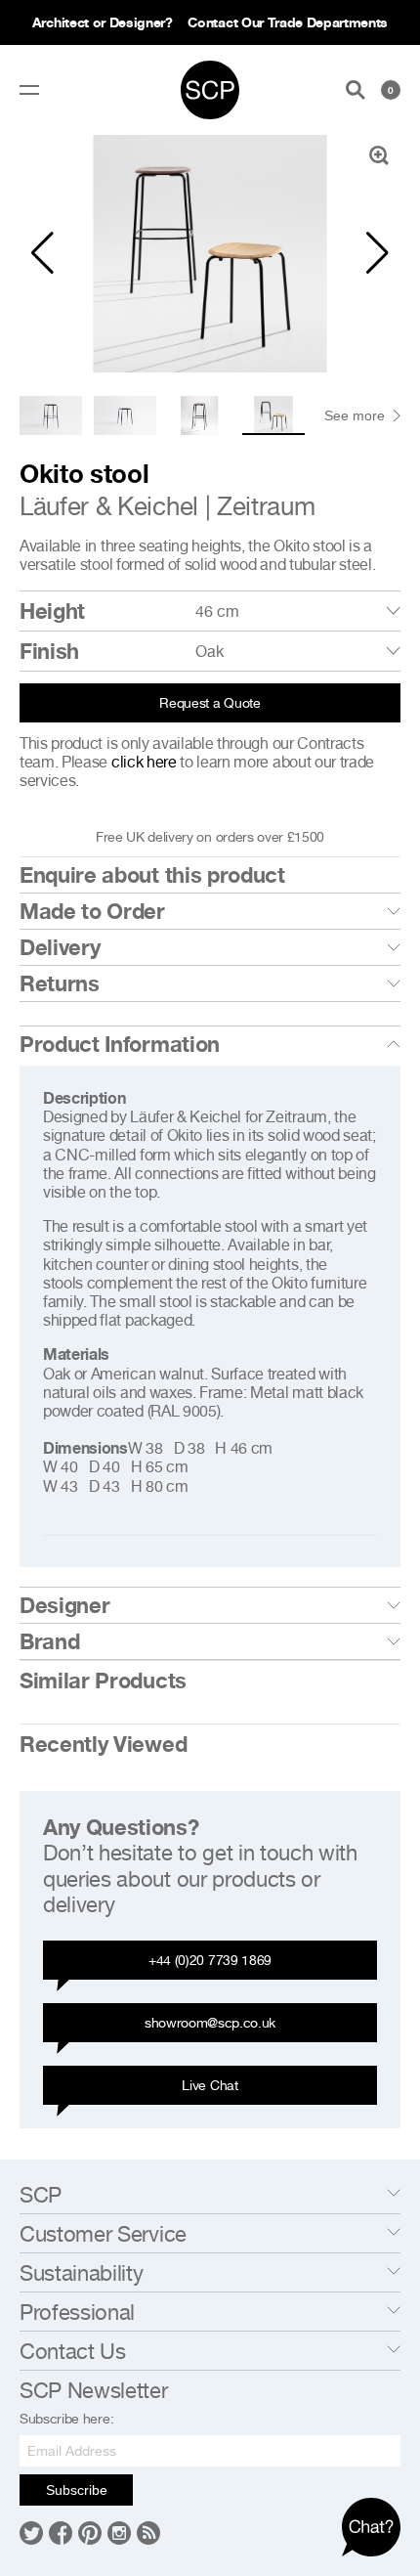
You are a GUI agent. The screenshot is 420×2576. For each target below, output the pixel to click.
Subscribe (77, 2490)
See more (355, 415)
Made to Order (92, 911)
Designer (64, 1605)
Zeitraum (266, 506)
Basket (391, 90)
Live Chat (210, 2085)
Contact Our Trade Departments (288, 22)
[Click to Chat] (371, 2527)
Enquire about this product (152, 875)
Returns (60, 983)
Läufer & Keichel (109, 506)
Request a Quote (210, 702)
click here (144, 762)
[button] (42, 253)
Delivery (60, 947)
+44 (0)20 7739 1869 (210, 1960)
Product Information (120, 1044)
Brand (49, 1641)
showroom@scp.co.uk (210, 2022)
